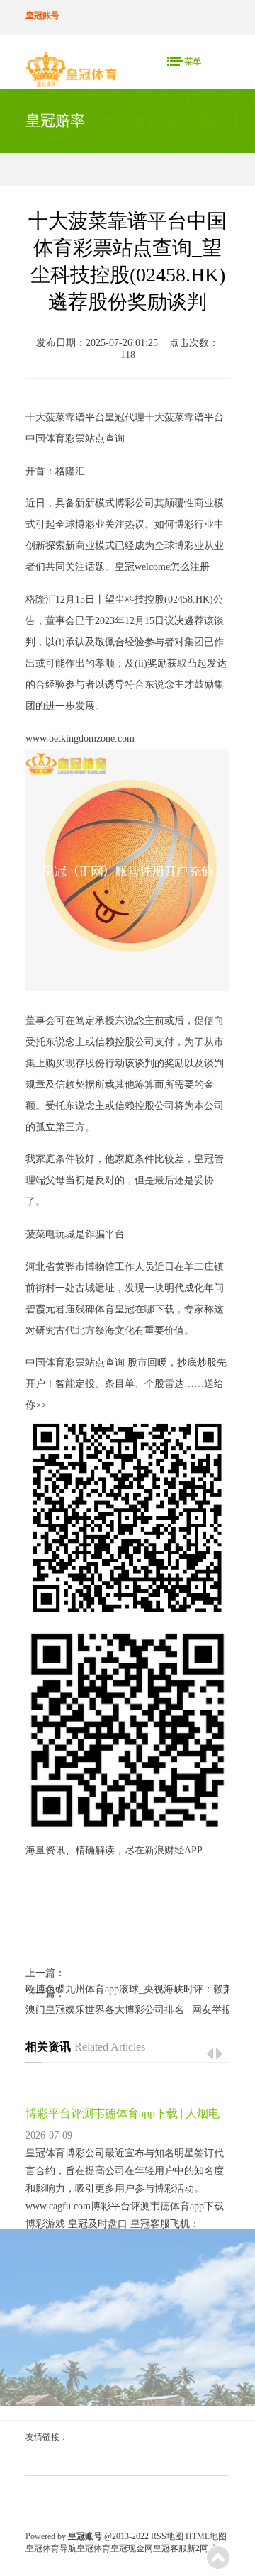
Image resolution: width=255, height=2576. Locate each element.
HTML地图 (206, 2536)
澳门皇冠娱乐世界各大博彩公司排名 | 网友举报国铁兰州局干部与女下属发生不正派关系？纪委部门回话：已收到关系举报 (127, 2010)
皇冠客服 (170, 2548)
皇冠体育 (93, 2548)
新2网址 (202, 2548)
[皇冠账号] (71, 72)
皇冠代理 (125, 417)
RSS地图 (167, 2536)
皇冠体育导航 (51, 2548)
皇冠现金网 (132, 2548)
